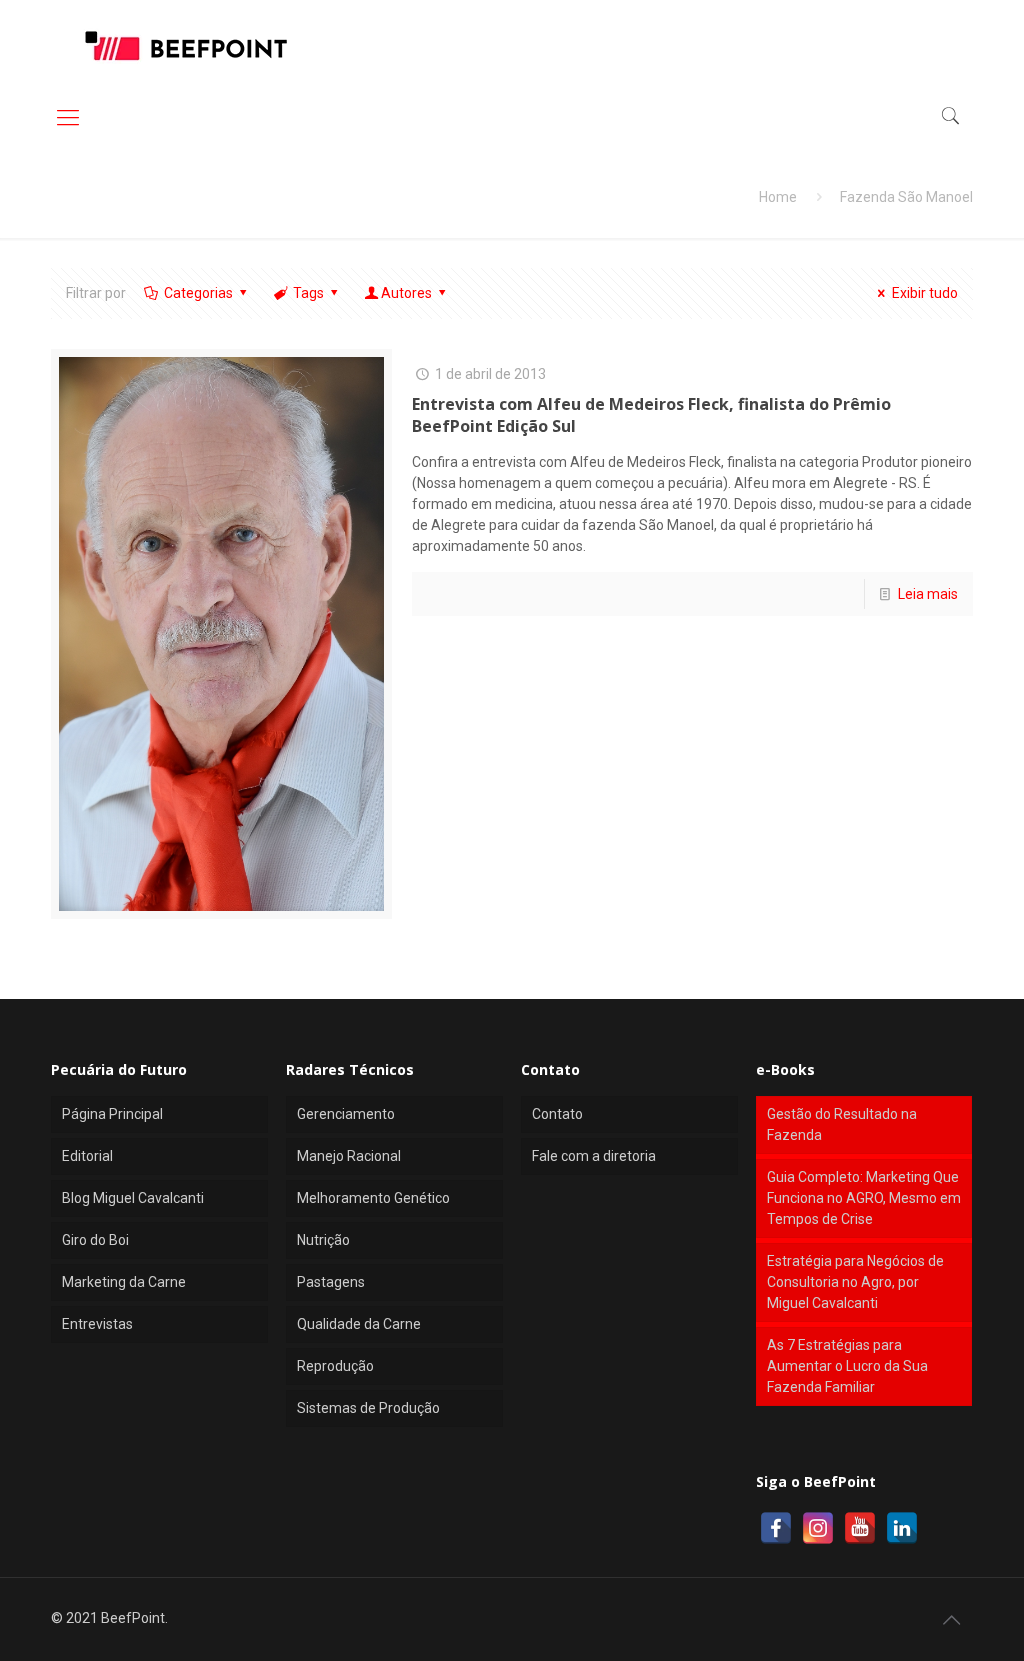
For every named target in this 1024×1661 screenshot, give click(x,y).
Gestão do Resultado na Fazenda (842, 1124)
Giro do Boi (95, 1240)
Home (778, 197)
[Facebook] (776, 1528)
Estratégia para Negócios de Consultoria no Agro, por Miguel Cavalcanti (855, 1282)
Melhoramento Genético (373, 1198)
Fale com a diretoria (594, 1156)
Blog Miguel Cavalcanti (133, 1198)
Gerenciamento (346, 1114)
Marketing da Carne (124, 1282)
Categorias (198, 293)
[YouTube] (860, 1528)
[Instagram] (818, 1528)
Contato (557, 1114)
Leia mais (928, 594)
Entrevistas (97, 1324)
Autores (406, 293)
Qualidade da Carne (359, 1324)
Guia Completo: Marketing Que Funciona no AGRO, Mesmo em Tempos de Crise (864, 1198)
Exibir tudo (925, 293)
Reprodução (335, 1366)
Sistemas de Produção (368, 1408)
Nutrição (323, 1240)
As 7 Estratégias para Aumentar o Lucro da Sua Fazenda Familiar (847, 1366)
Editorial (87, 1156)
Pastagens (331, 1282)
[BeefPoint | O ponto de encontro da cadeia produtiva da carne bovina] (185, 45)
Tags (308, 293)
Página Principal (112, 1114)
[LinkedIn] (902, 1528)
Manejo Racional (349, 1156)
